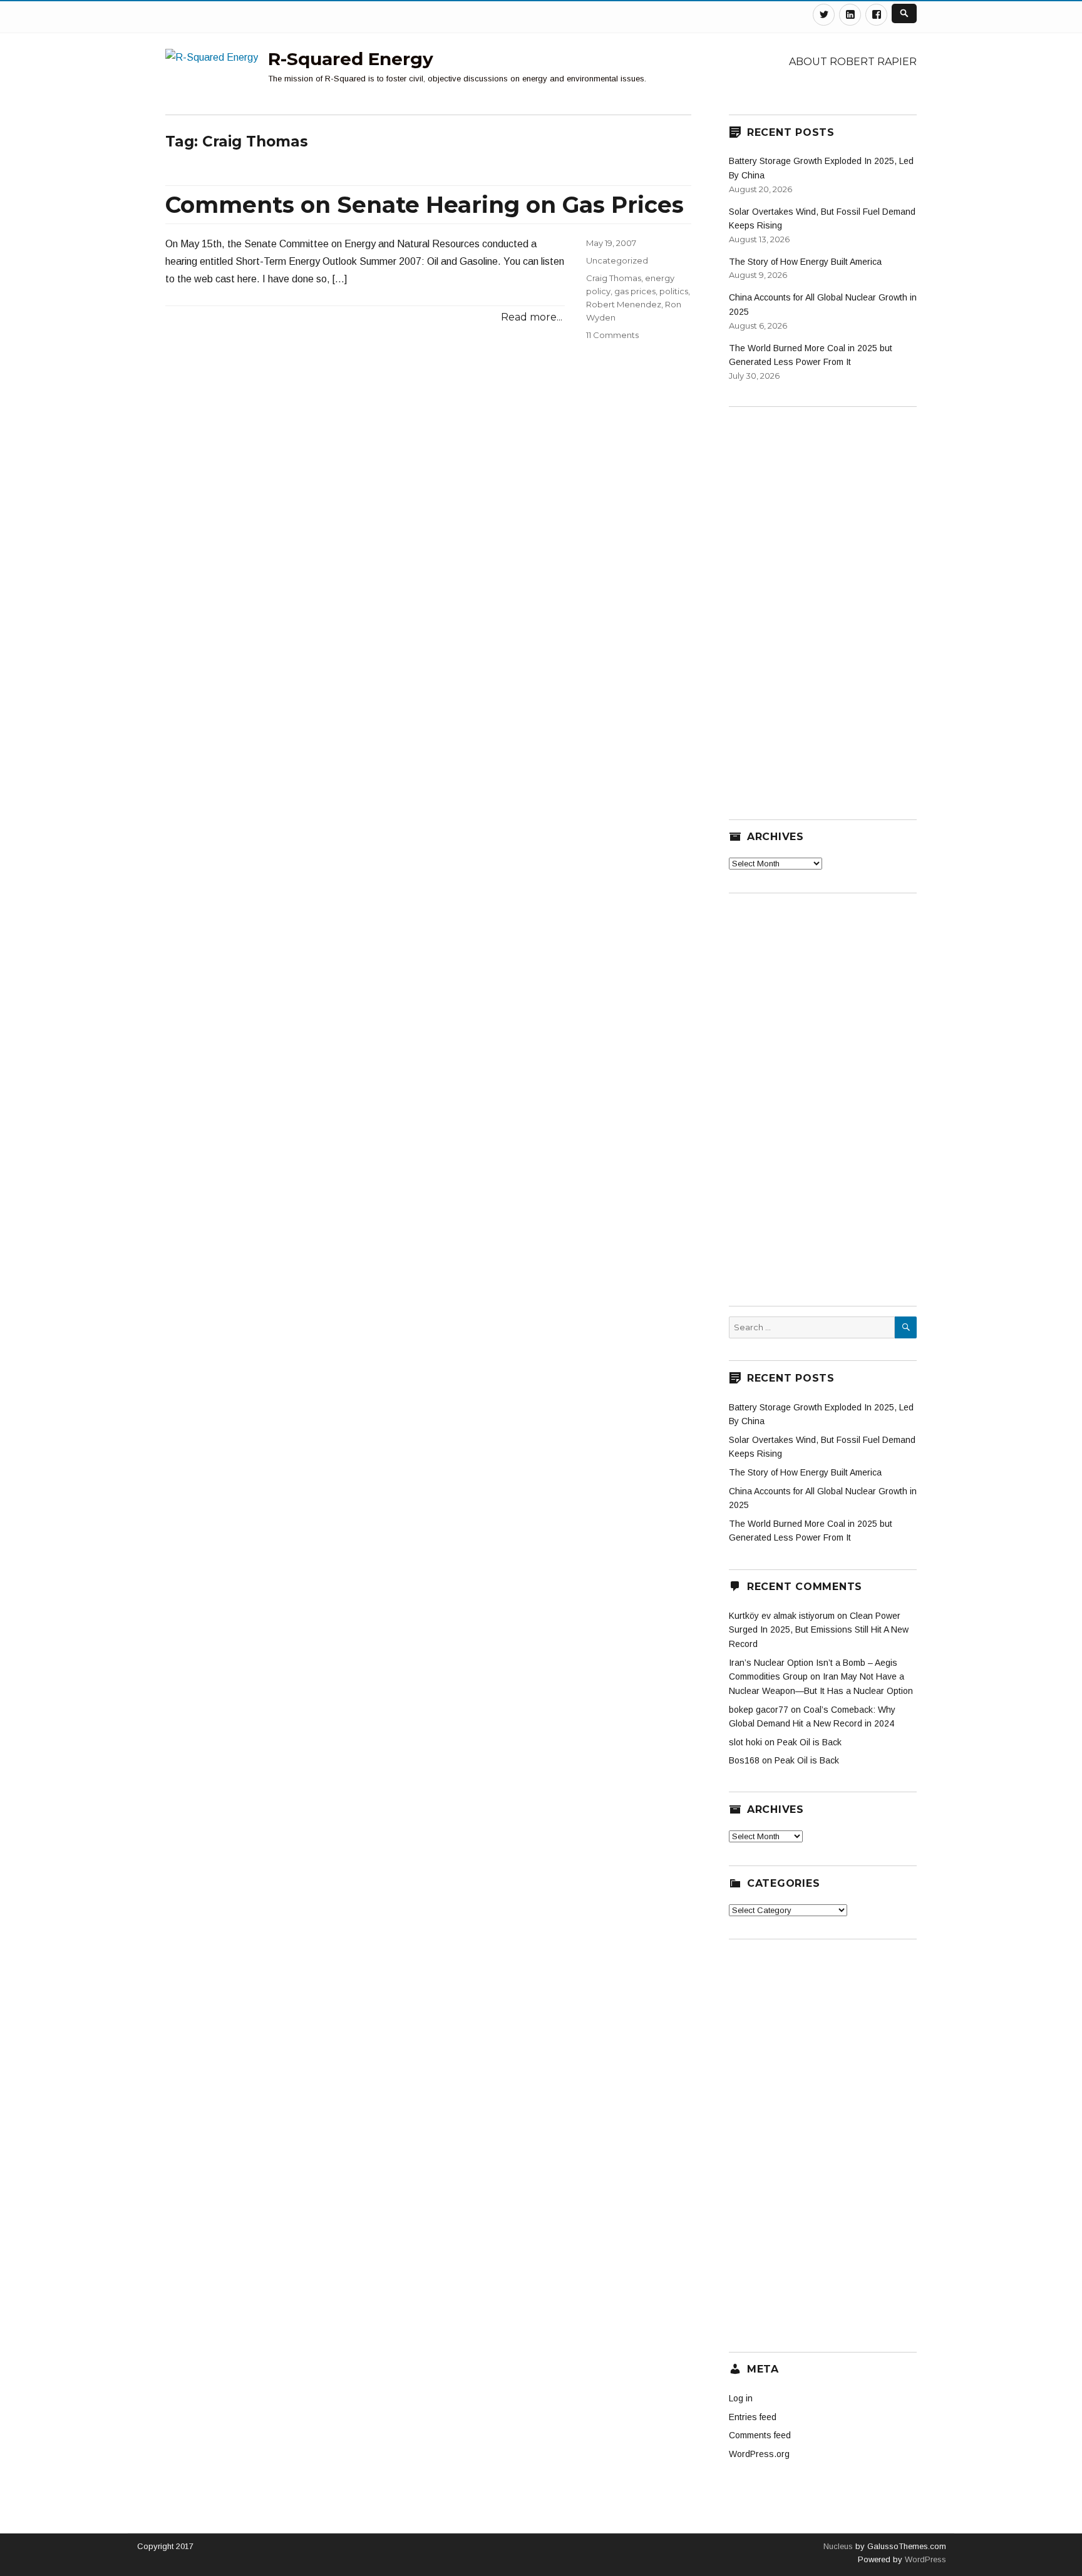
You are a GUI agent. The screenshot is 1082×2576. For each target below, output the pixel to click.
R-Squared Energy (351, 59)
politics (674, 291)
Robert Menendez (624, 304)
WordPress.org (759, 2454)
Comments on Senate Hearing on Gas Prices (425, 205)
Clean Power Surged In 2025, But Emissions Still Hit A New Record (819, 1630)
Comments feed (760, 2435)
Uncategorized (617, 260)
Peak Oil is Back (809, 1742)
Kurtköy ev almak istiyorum (782, 1616)
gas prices (635, 291)
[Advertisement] (823, 605)
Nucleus (838, 2546)
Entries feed (753, 2417)
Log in (741, 2398)
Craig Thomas (614, 278)
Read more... (532, 317)
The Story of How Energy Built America (805, 262)
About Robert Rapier (853, 62)
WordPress (924, 2559)
